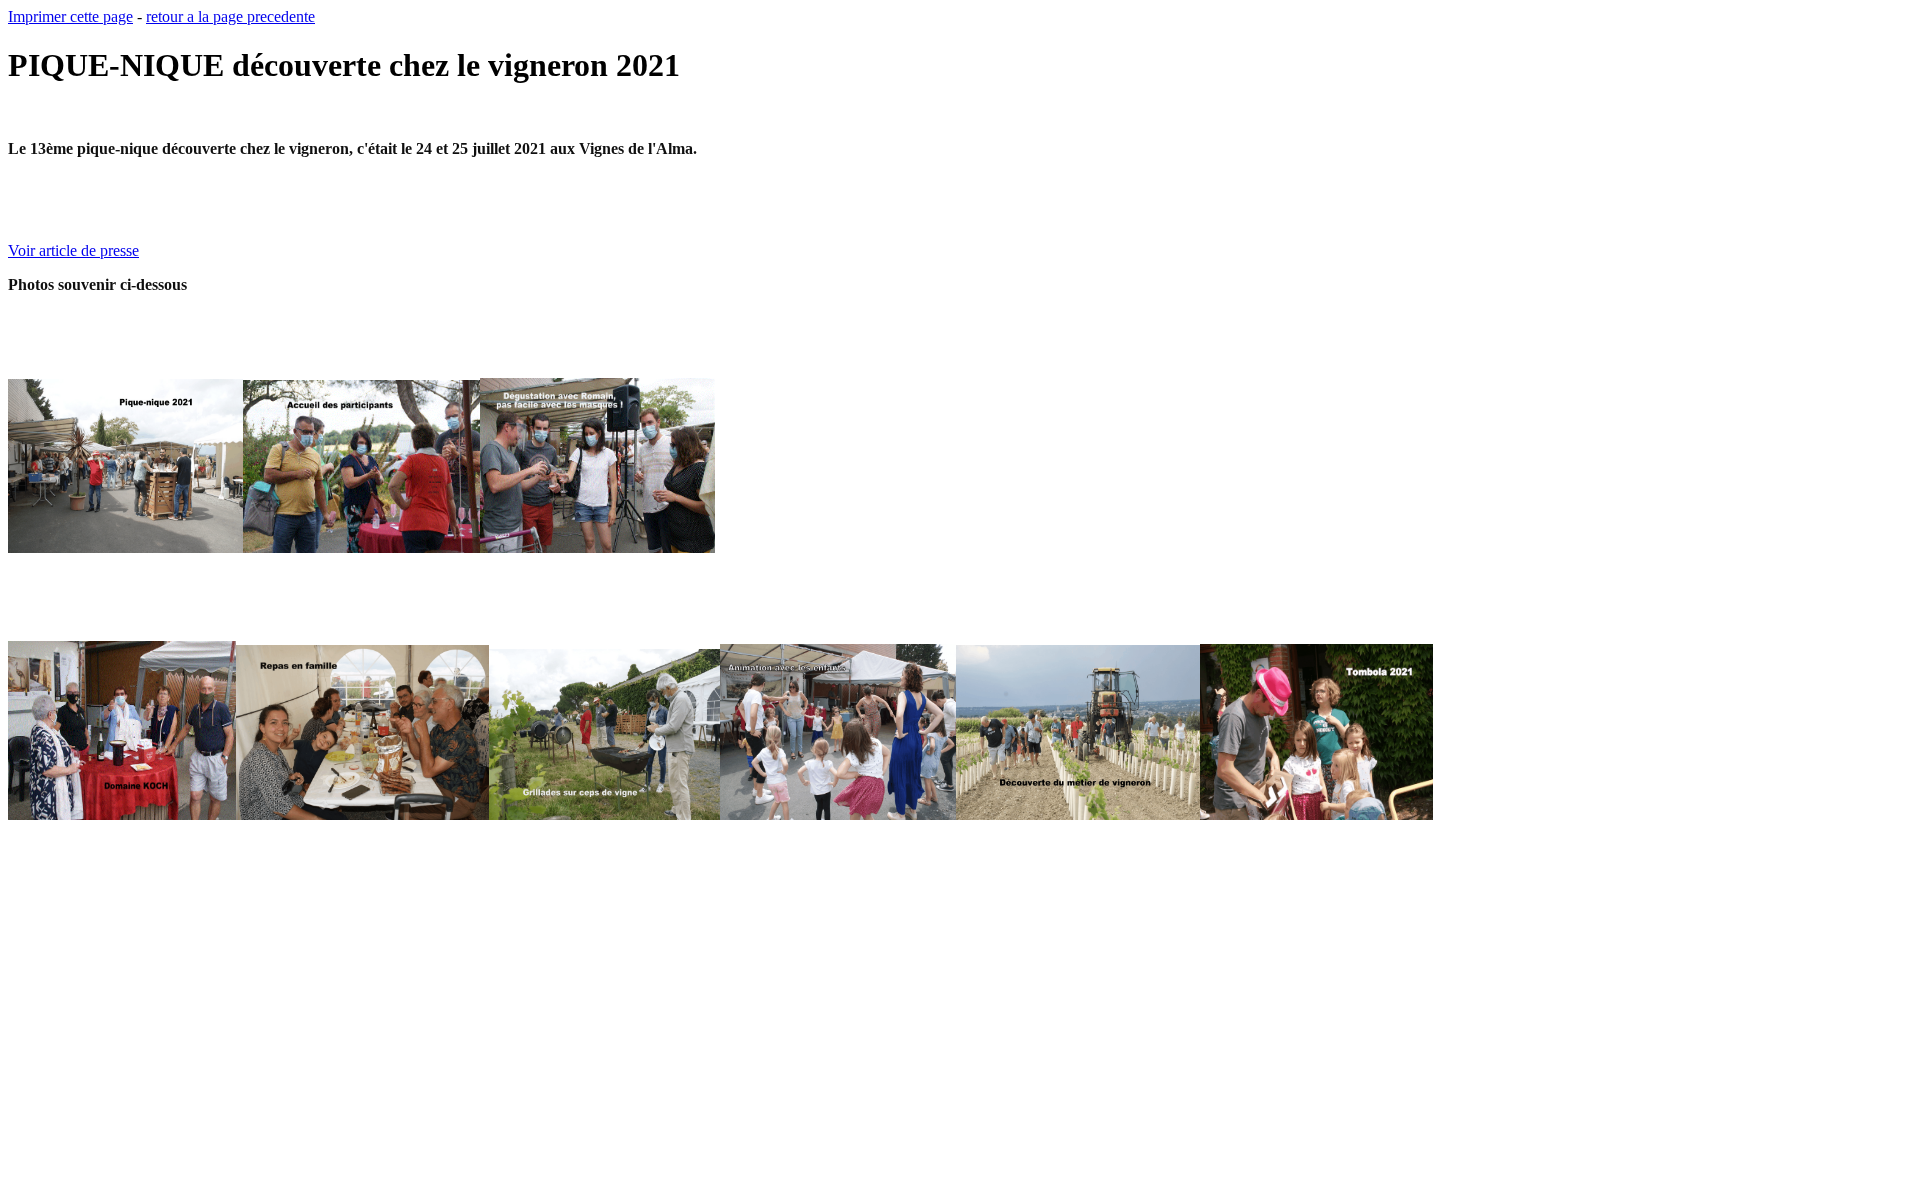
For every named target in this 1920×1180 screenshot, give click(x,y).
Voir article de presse (73, 250)
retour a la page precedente (230, 16)
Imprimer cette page (70, 16)
